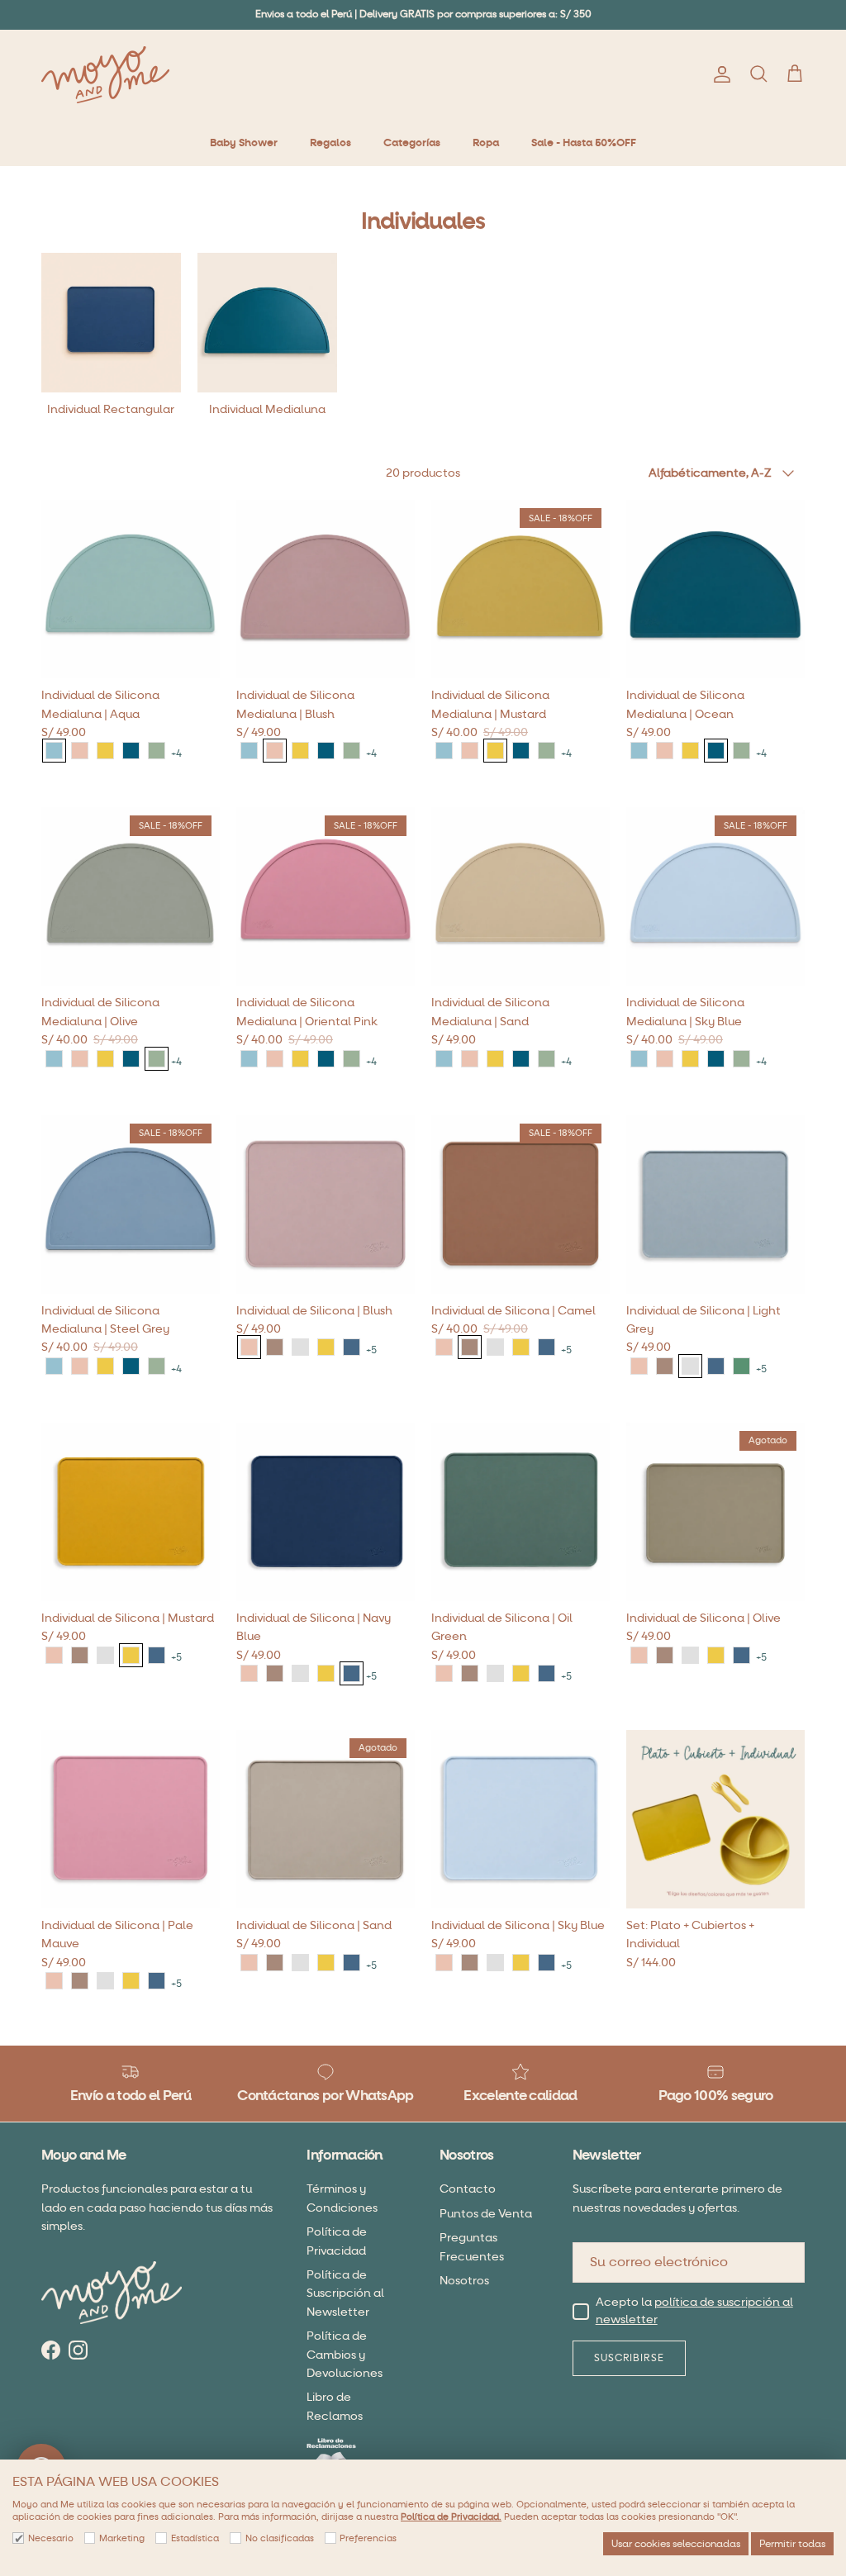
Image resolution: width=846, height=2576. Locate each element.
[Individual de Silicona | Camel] (275, 1347)
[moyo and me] (105, 75)
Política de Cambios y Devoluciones (345, 2355)
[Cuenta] (719, 74)
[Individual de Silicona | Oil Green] (741, 1366)
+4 (176, 753)
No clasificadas (280, 2538)
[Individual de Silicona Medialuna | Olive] (157, 751)
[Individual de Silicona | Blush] (249, 1347)
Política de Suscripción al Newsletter (345, 2293)
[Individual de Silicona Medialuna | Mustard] (105, 751)
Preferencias (368, 2538)
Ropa (486, 143)
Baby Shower (244, 143)
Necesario (51, 2538)
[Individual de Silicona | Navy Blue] (352, 1347)
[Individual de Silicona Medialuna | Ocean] (131, 751)
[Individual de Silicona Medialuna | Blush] (80, 751)
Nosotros (464, 2281)
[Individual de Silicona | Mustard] (326, 1347)
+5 (371, 1350)
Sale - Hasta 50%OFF (584, 143)
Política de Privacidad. (451, 2517)
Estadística (195, 2538)
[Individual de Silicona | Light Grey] (300, 1347)
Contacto (468, 2189)
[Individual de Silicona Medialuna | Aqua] (54, 751)
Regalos (330, 143)
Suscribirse (630, 2358)
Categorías (412, 143)
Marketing (122, 2538)
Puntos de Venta (486, 2214)
